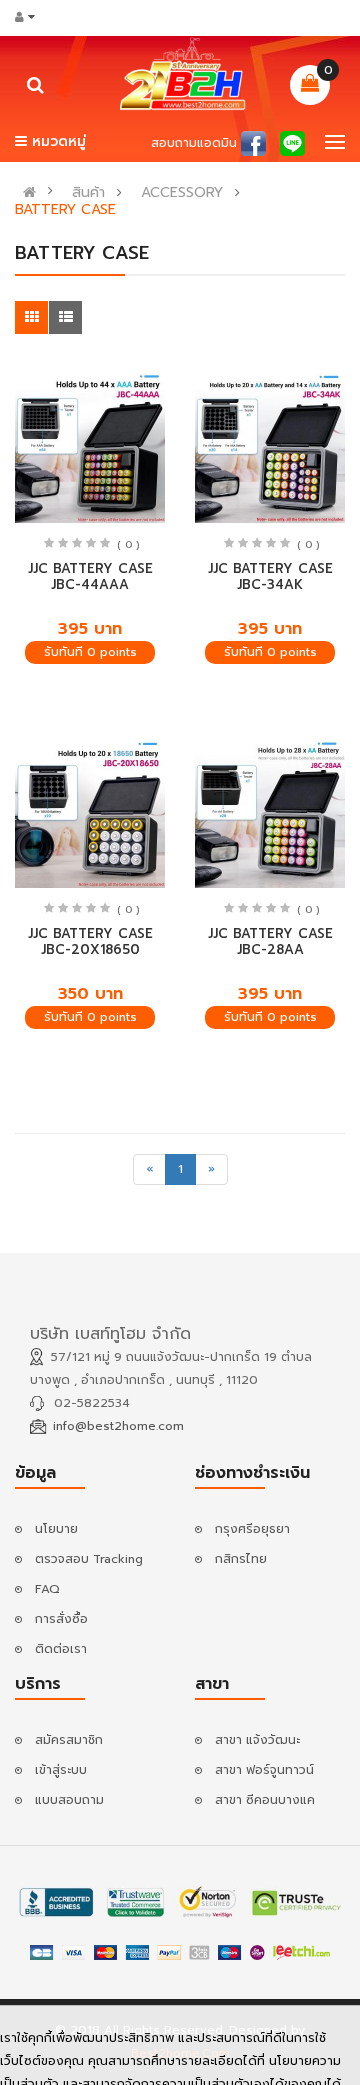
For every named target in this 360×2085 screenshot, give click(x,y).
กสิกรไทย (241, 1559)
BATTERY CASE (65, 210)
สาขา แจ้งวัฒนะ (257, 1740)
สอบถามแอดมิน (194, 143)
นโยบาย (56, 1529)
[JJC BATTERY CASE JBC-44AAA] (90, 448)
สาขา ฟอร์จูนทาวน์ (264, 1770)
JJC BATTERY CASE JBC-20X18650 (90, 942)
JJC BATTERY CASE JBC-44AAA (90, 577)
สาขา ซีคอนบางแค (265, 1800)
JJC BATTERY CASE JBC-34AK (270, 577)
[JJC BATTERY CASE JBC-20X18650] (90, 813)
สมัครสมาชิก (69, 1740)
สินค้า (88, 193)
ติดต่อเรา (61, 1649)
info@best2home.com (118, 1426)
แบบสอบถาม (69, 1800)
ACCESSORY (182, 193)
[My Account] (31, 17)
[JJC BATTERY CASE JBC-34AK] (270, 448)
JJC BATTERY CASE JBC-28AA (270, 942)
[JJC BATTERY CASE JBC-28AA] (270, 813)
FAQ (47, 1589)
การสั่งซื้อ (61, 1619)
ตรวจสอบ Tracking (89, 1559)
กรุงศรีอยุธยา (252, 1529)
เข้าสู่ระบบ (61, 1770)
